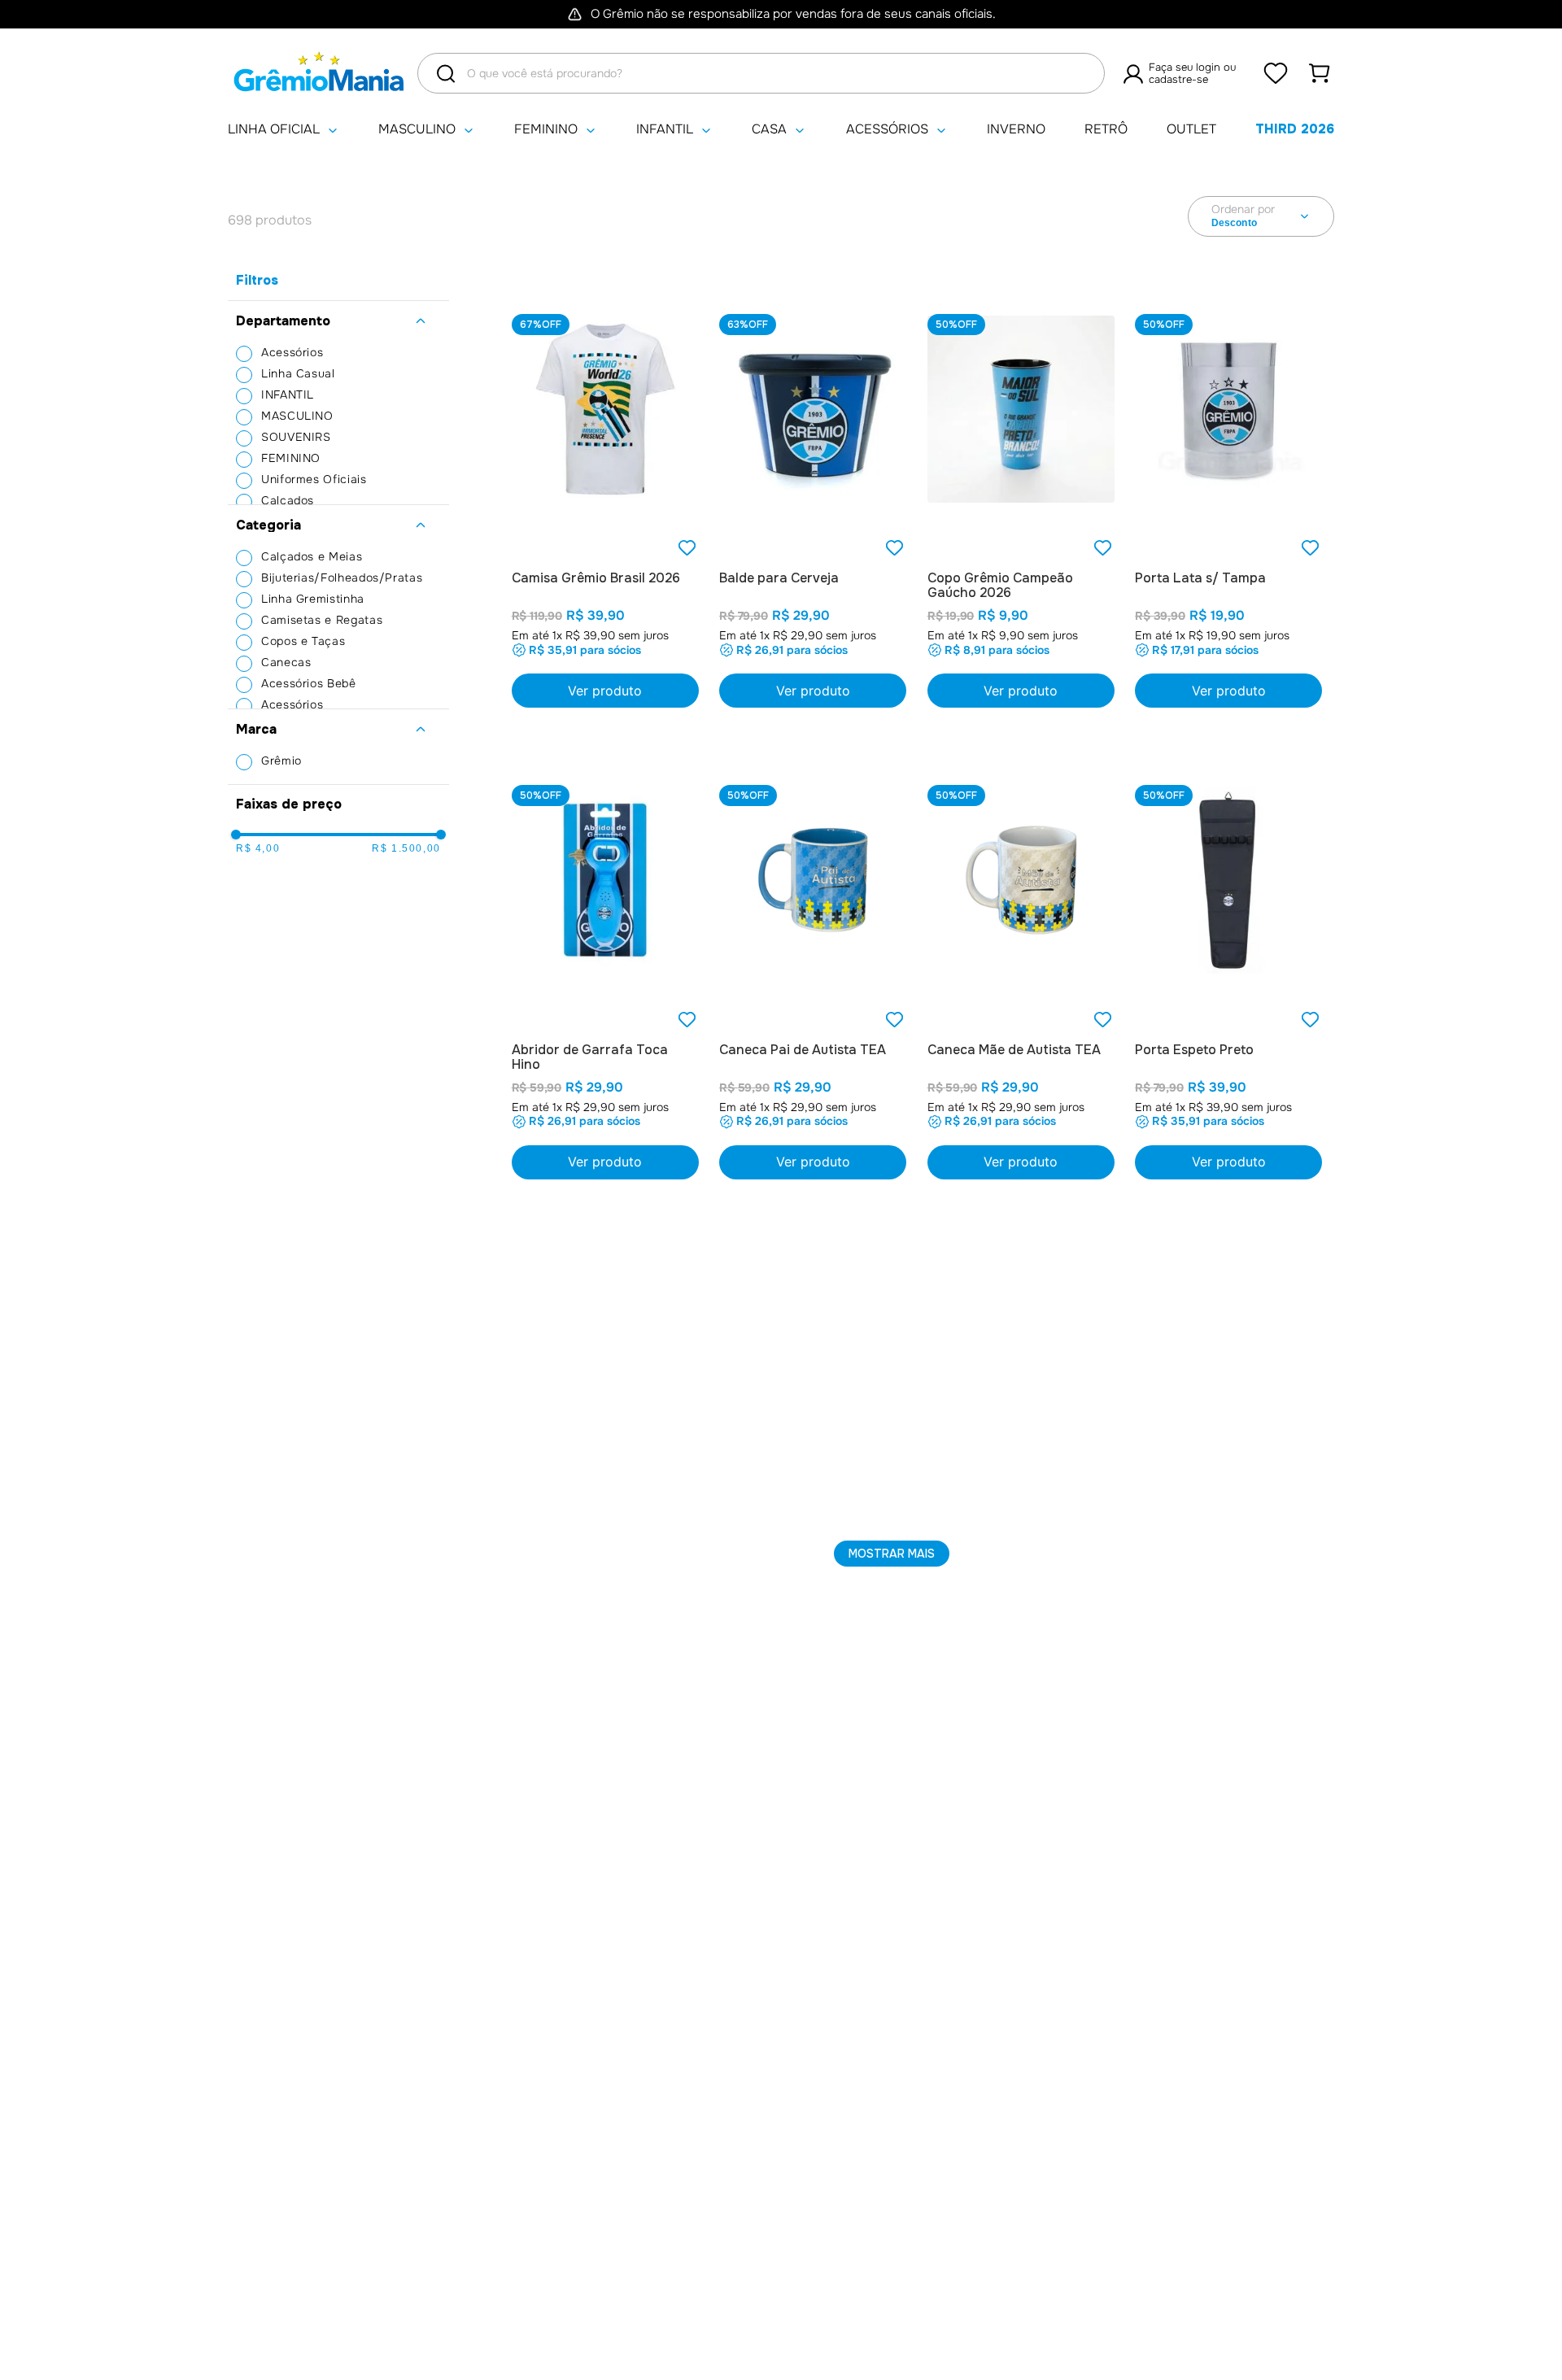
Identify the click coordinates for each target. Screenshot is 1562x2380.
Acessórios (292, 352)
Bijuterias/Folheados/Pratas (342, 578)
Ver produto (1229, 691)
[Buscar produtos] (445, 74)
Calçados (288, 500)
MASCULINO (417, 130)
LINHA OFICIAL (274, 130)
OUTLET (1191, 130)
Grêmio (281, 761)
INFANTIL (665, 130)
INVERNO (1016, 130)
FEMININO (546, 130)
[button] (338, 321)
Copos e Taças (303, 641)
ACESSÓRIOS (887, 130)
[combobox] (761, 73)
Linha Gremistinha (313, 599)
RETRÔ (1106, 130)
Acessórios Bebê (309, 683)
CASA (769, 130)
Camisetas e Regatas (322, 620)
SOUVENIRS (296, 437)
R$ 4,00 (258, 848)
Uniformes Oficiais (314, 479)
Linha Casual (298, 373)
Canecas (286, 662)
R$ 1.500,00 (406, 848)
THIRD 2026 (1295, 129)
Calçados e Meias (312, 556)
